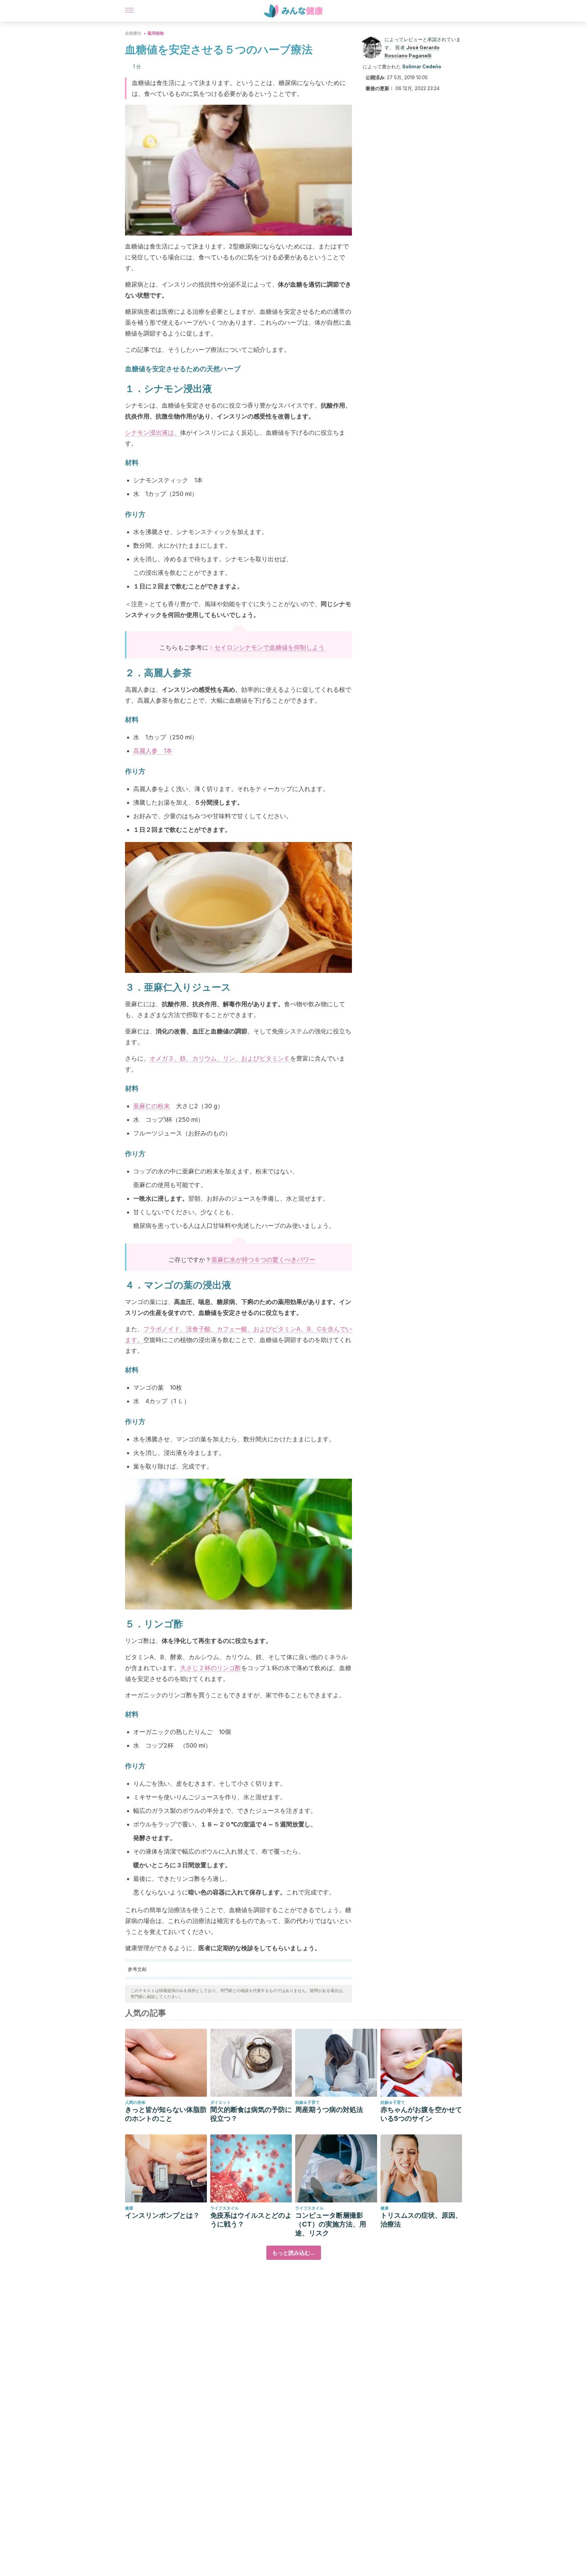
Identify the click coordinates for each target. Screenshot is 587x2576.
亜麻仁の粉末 (152, 1106)
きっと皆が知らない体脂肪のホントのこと (166, 2114)
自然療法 (133, 33)
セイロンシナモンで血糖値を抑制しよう (269, 647)
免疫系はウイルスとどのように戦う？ (251, 2220)
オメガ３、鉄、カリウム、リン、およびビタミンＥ (220, 1058)
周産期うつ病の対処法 (329, 2110)
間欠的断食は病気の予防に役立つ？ (251, 2114)
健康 (129, 2208)
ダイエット (220, 2102)
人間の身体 (135, 2102)
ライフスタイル (225, 2208)
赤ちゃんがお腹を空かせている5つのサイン (421, 2114)
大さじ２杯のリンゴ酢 (211, 1668)
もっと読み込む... (294, 2253)
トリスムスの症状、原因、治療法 (421, 2220)
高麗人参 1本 (153, 751)
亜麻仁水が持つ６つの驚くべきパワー (263, 1260)
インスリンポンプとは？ (162, 2215)
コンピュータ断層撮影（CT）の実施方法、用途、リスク (331, 2224)
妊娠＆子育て (307, 2102)
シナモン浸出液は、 (153, 433)
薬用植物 (156, 33)
